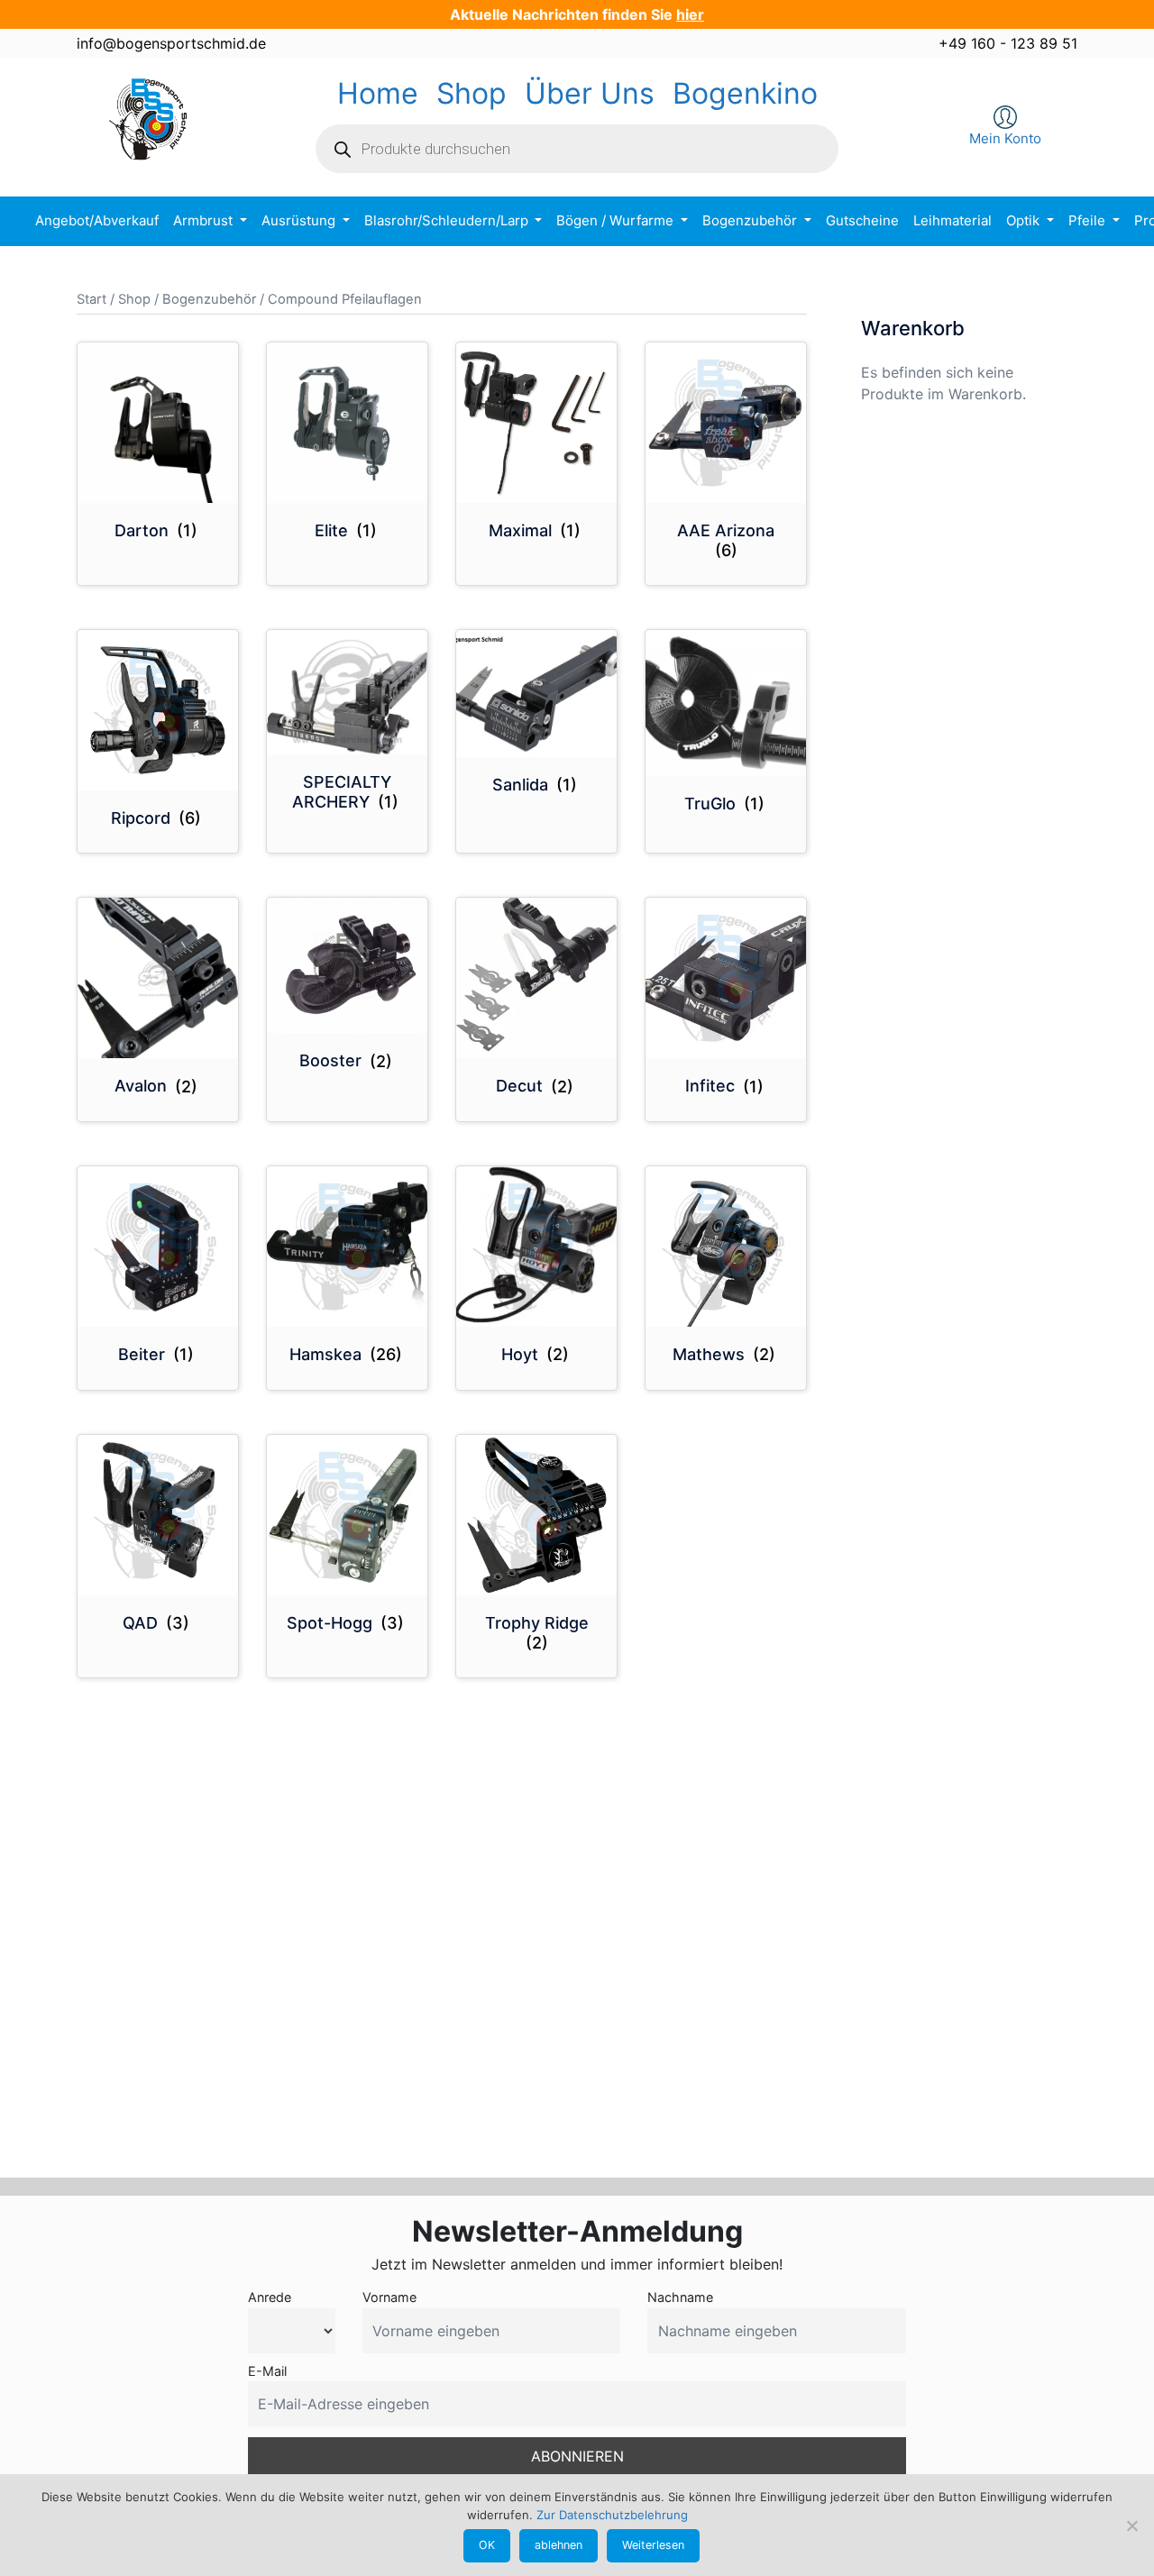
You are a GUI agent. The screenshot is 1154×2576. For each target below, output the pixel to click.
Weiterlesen (653, 2545)
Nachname (680, 2297)
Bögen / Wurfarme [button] (617, 220)
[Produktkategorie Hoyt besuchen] (536, 1247)
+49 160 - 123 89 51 (1008, 43)
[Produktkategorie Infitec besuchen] (726, 978)
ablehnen (559, 2545)
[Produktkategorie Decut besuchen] (536, 978)
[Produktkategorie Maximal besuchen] (536, 423)
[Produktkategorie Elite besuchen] (347, 423)
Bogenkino (745, 93)
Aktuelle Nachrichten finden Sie (577, 14)
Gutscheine (862, 220)
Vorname (389, 2297)
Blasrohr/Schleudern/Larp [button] (448, 220)
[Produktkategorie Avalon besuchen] (158, 978)
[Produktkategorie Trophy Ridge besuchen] (536, 1515)
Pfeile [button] (1089, 220)
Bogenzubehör (209, 299)
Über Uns (590, 93)
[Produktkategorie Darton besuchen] (158, 423)
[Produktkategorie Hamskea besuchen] (347, 1247)
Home (378, 93)
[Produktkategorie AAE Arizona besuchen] (726, 423)
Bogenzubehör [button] (751, 220)
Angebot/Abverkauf (97, 220)
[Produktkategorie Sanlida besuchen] (536, 694)
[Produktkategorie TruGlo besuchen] (726, 703)
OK (487, 2545)
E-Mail (267, 2371)
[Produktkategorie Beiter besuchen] (158, 1247)
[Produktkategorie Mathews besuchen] (726, 1247)
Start (92, 299)
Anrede (270, 2297)
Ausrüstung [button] (300, 220)
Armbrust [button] (205, 220)
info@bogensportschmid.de (171, 43)
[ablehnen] (1131, 2526)
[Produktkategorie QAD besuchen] (158, 1515)
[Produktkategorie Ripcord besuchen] (158, 710)
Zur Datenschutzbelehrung (612, 2515)
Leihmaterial (953, 220)
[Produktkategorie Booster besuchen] (347, 965)
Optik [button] (1025, 220)
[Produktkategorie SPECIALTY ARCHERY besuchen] (347, 692)
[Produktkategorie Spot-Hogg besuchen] (347, 1515)
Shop (472, 93)
